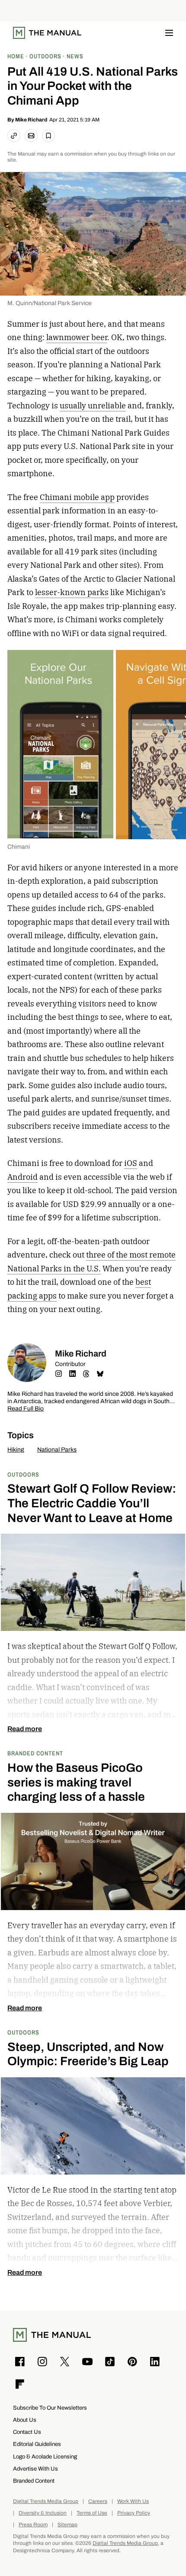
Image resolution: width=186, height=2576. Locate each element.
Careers (98, 2501)
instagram (58, 1374)
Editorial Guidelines (37, 2444)
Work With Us (133, 2501)
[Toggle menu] (169, 33)
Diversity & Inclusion (43, 2513)
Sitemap (67, 2525)
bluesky (100, 1374)
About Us (25, 2420)
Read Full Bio (26, 1409)
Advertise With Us (35, 2469)
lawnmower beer (77, 337)
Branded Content (35, 1753)
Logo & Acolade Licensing (45, 2457)
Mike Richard (31, 120)
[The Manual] (47, 33)
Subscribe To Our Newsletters (50, 2408)
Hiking (16, 1450)
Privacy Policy (134, 2513)
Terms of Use (92, 2513)
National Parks (57, 1450)
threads (86, 1374)
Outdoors (23, 1474)
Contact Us (27, 2432)
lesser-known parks (72, 592)
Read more (25, 1729)
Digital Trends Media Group (46, 2501)
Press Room (33, 2525)
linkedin (72, 1374)
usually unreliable (93, 406)
